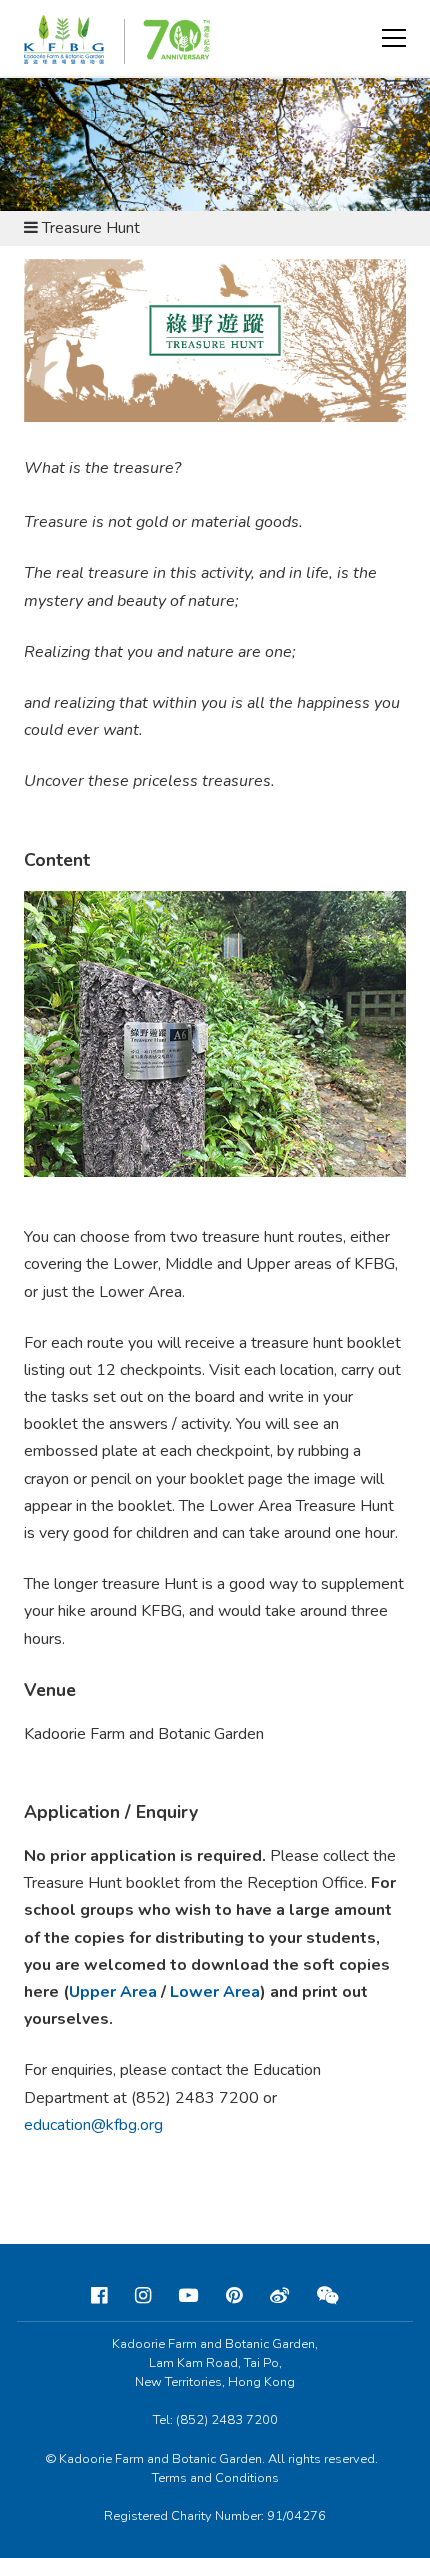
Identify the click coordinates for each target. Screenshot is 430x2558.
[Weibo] (279, 2296)
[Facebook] (99, 2296)
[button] (394, 38)
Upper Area (113, 1992)
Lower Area (215, 1992)
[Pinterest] (234, 2296)
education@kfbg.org (93, 2125)
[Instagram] (143, 2296)
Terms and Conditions (215, 2478)
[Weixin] (328, 2296)
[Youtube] (188, 2296)
